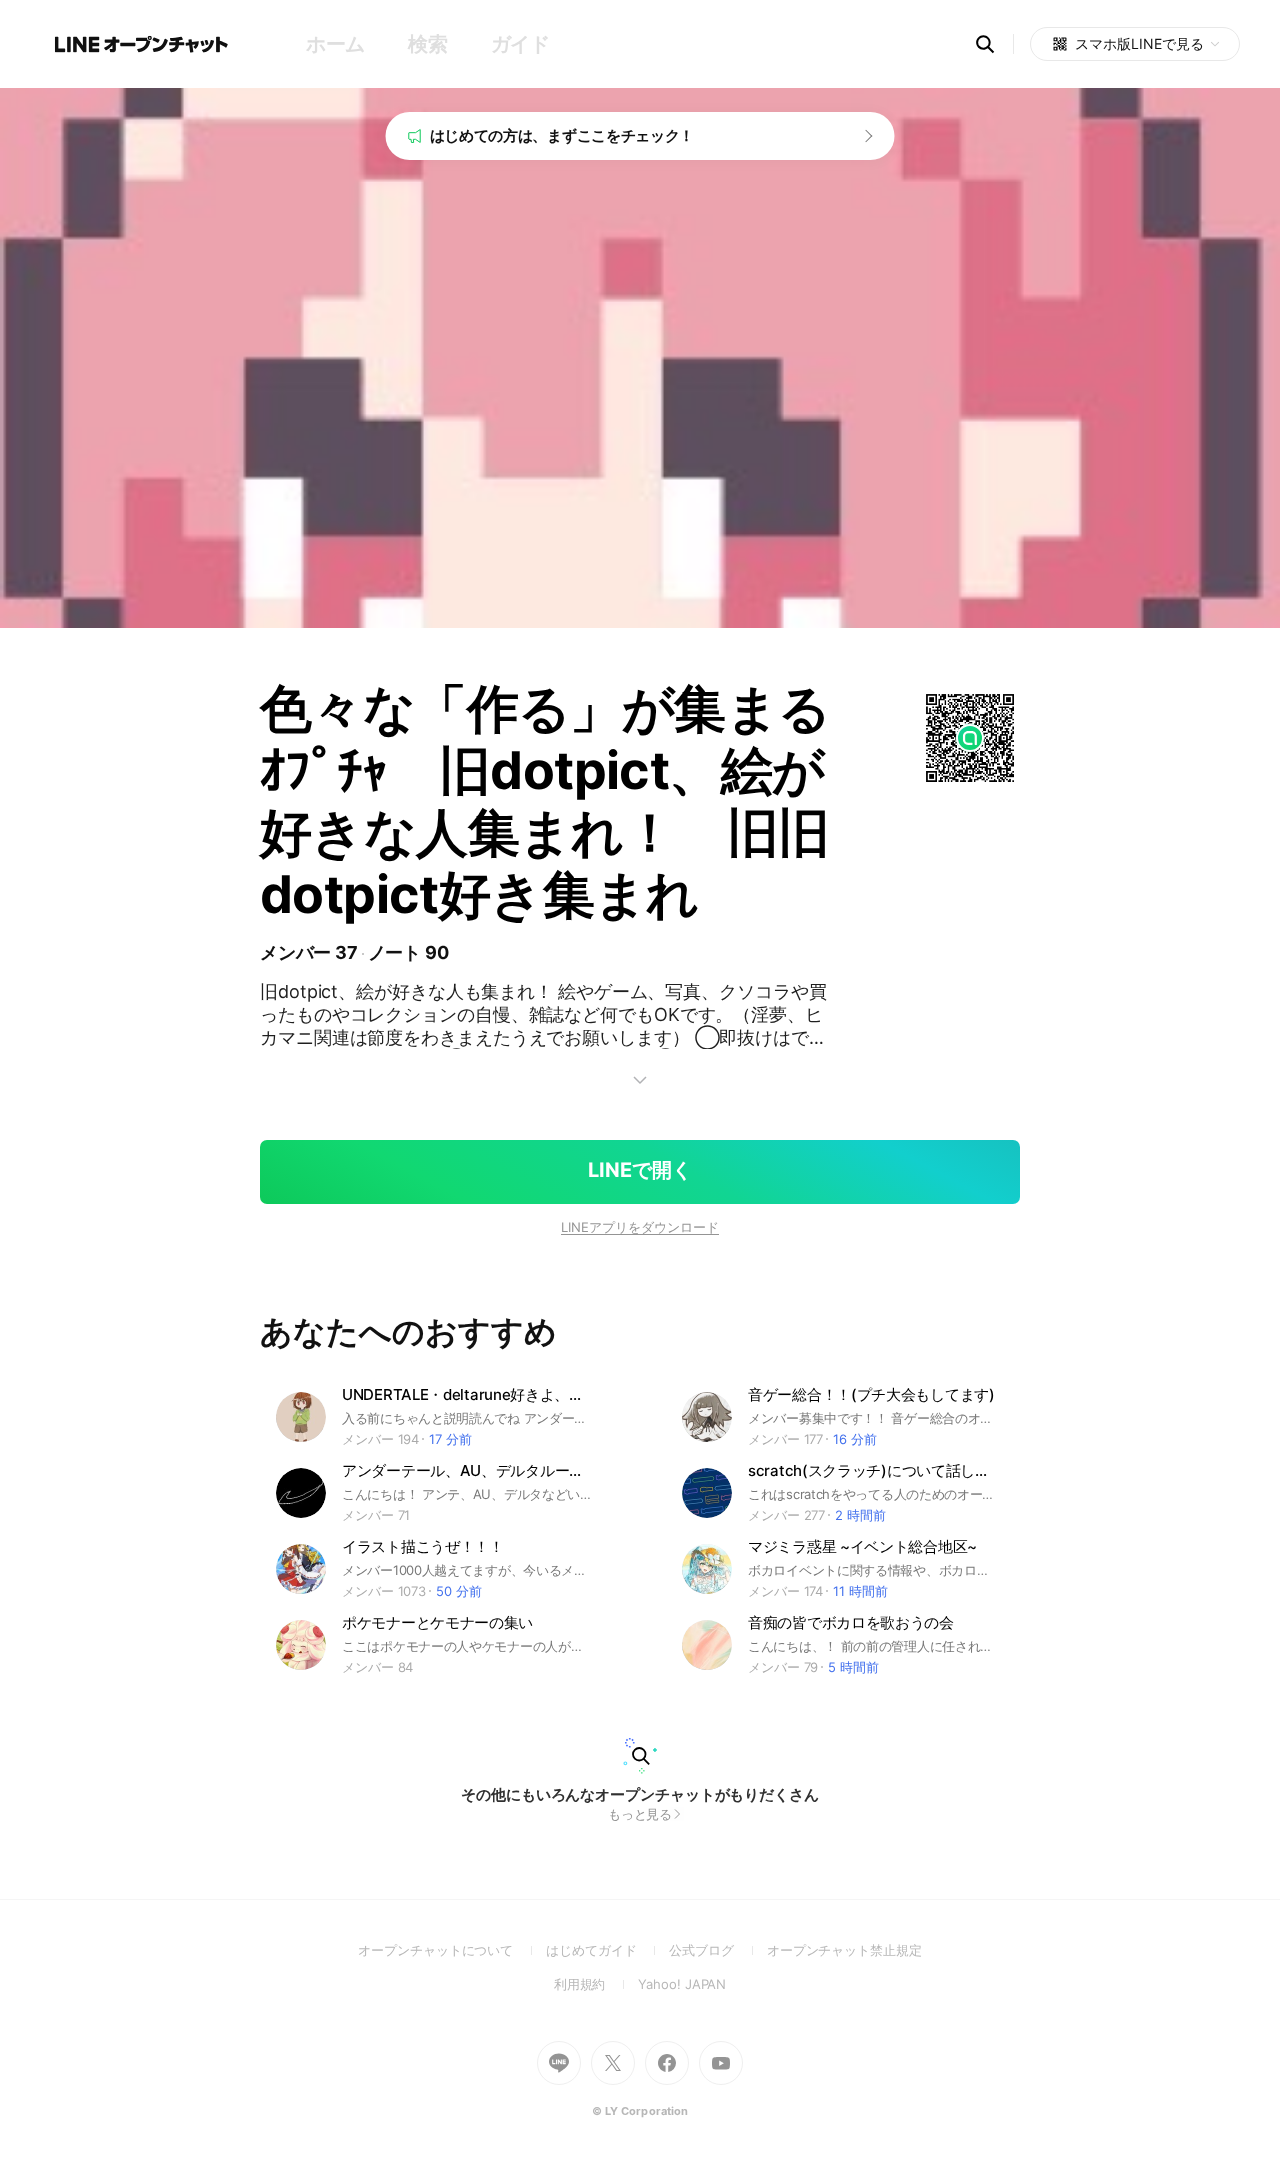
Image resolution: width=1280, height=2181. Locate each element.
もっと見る (640, 1814)
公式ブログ (717, 1950)
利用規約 (596, 1984)
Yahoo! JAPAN (682, 1984)
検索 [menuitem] (427, 44)
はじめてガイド (607, 1950)
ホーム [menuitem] (335, 44)
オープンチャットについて (452, 1950)
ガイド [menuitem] (520, 44)
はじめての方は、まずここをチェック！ (562, 135)
